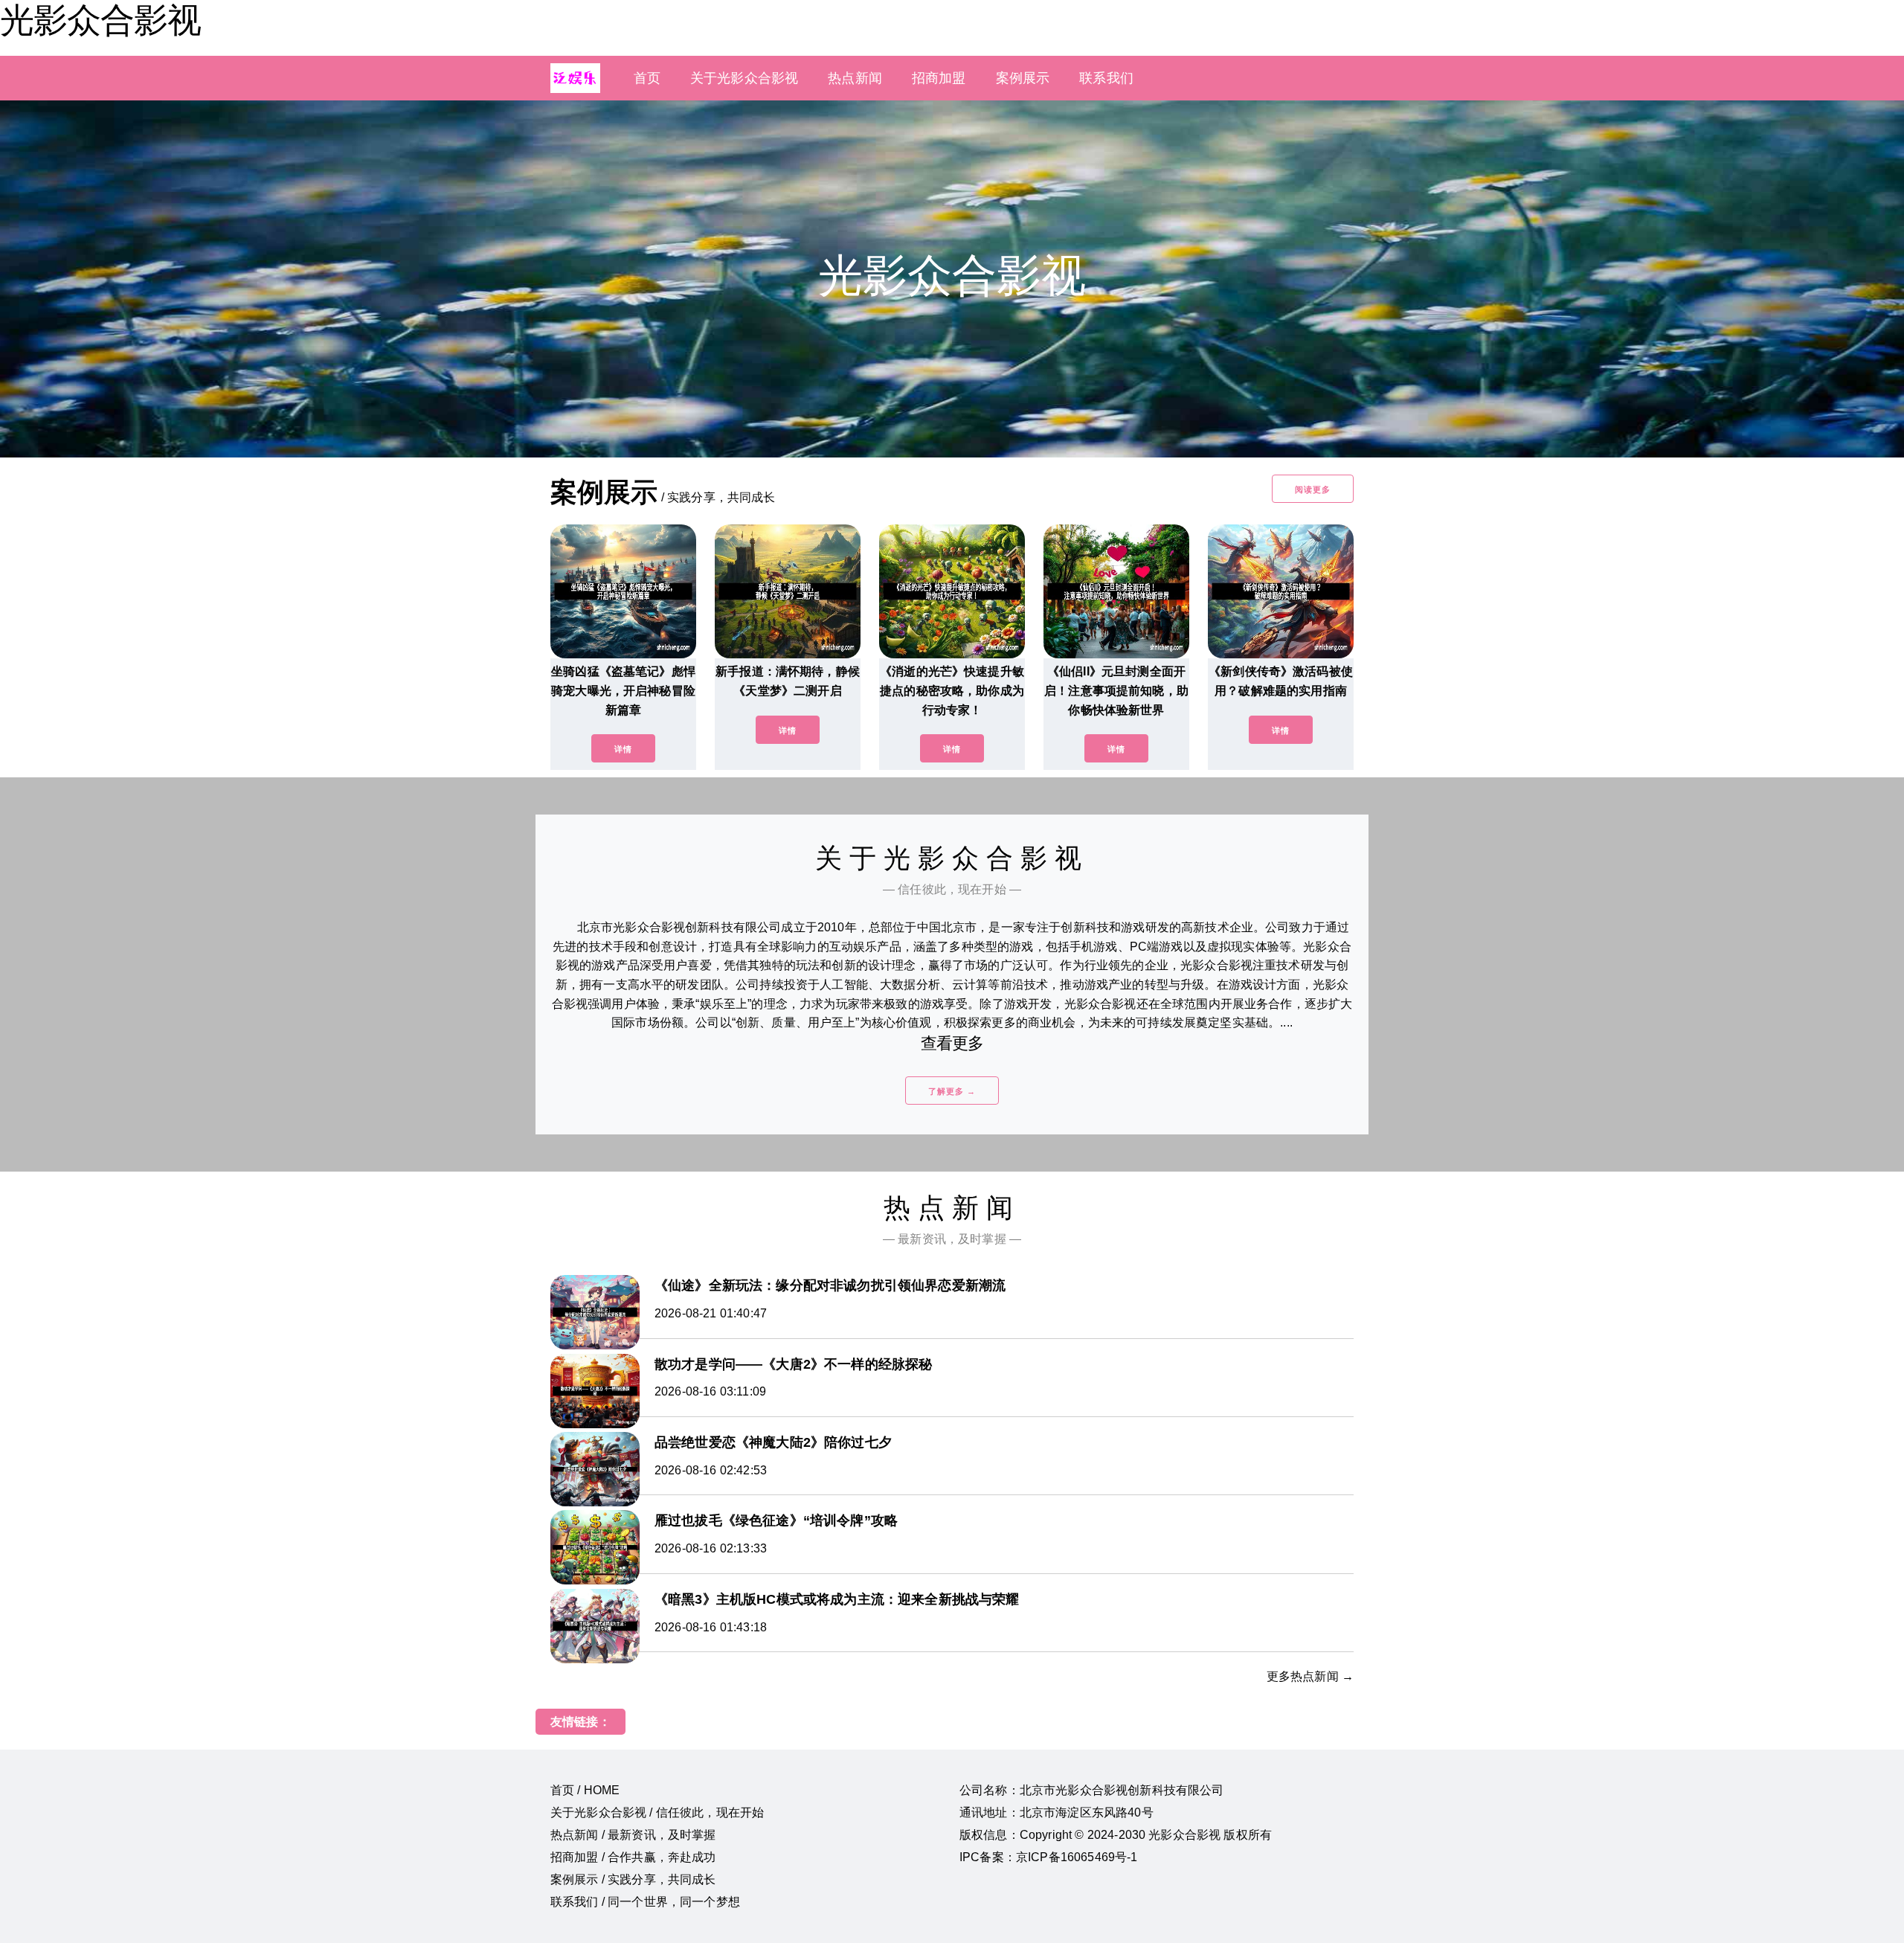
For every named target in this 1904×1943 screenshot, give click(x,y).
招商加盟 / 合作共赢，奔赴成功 (633, 1857)
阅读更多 (1313, 489)
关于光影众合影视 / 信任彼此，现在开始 (657, 1812)
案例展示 (1023, 78)
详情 (623, 749)
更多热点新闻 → (1310, 1676)
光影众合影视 (100, 20)
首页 (647, 78)
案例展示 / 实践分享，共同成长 (633, 1879)
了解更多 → (952, 1091)
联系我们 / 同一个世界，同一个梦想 (645, 1902)
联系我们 (1106, 78)
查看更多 (952, 1043)
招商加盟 (939, 78)
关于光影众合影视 (744, 78)
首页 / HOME (585, 1790)
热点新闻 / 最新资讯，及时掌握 (633, 1835)
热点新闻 (855, 78)
